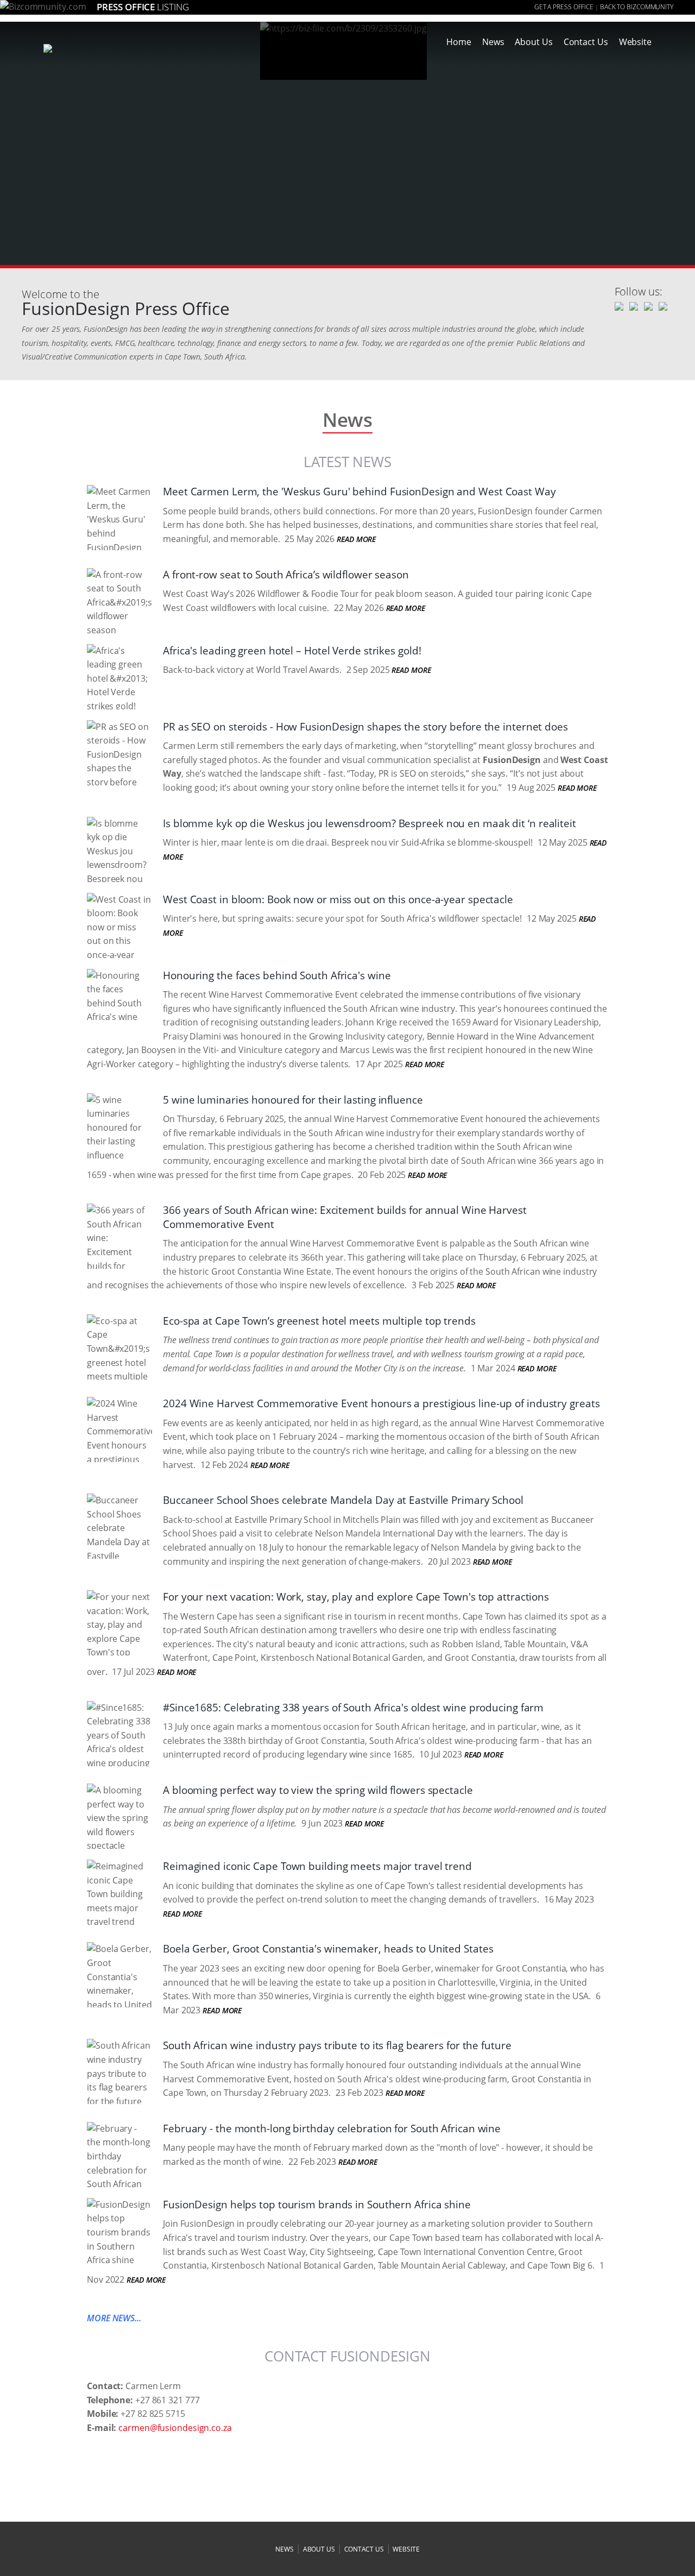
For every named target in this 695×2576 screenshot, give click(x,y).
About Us (533, 42)
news (285, 2549)
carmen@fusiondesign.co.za (175, 2428)
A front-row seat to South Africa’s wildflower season (286, 575)
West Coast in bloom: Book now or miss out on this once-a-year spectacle (338, 899)
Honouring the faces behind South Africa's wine (277, 975)
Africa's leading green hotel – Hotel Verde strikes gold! (292, 651)
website (406, 2549)
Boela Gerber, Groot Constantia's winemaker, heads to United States (328, 1949)
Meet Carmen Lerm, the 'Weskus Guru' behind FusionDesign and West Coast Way (359, 492)
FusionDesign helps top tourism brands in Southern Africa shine (317, 2205)
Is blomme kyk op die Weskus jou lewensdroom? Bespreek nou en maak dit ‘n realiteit (369, 823)
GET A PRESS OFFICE (564, 7)
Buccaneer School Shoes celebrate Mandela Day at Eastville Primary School (343, 1500)
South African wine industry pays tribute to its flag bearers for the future (337, 2045)
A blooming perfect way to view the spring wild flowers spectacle (318, 1790)
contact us (364, 2549)
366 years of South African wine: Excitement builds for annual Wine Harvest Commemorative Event (345, 1217)
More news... (114, 2318)
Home (459, 42)
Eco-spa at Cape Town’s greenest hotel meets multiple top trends (319, 1321)
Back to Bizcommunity (637, 7)
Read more (356, 539)
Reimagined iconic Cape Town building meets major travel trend (317, 1866)
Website (635, 42)
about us (319, 2549)
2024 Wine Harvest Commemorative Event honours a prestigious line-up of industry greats (381, 1403)
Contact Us (586, 42)
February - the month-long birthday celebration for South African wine (332, 2128)
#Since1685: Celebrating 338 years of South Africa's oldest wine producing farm (353, 1708)
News (493, 42)
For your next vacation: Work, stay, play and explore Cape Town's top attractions (356, 1597)
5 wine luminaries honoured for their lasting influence (293, 1100)
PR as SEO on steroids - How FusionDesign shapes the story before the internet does (365, 727)
